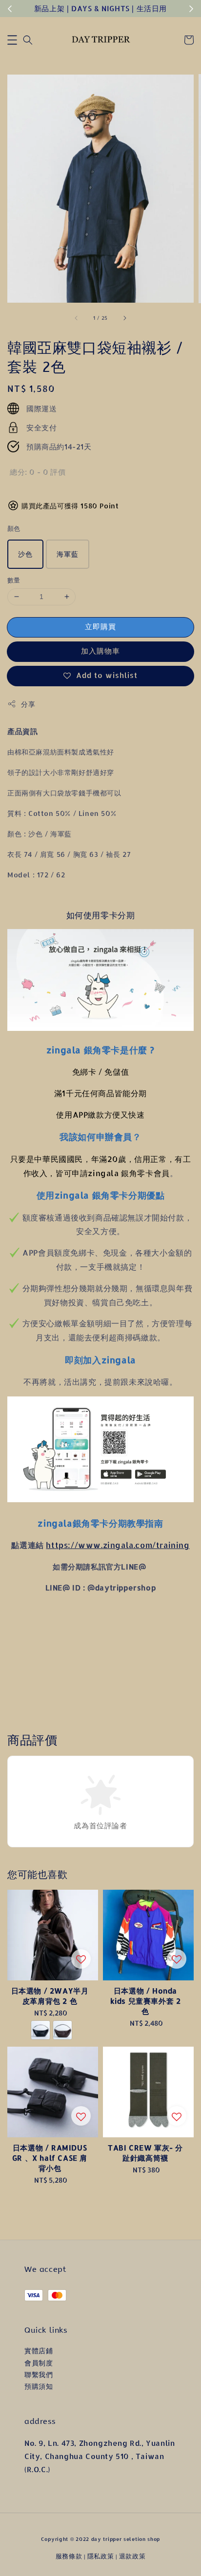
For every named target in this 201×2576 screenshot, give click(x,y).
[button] (12, 40)
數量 (14, 580)
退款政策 (132, 2556)
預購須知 (39, 2386)
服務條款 (69, 2556)
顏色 (14, 528)
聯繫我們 (39, 2374)
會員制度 (39, 2363)
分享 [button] (28, 704)
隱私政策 (101, 2556)
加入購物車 (100, 651)
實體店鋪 (39, 2351)
